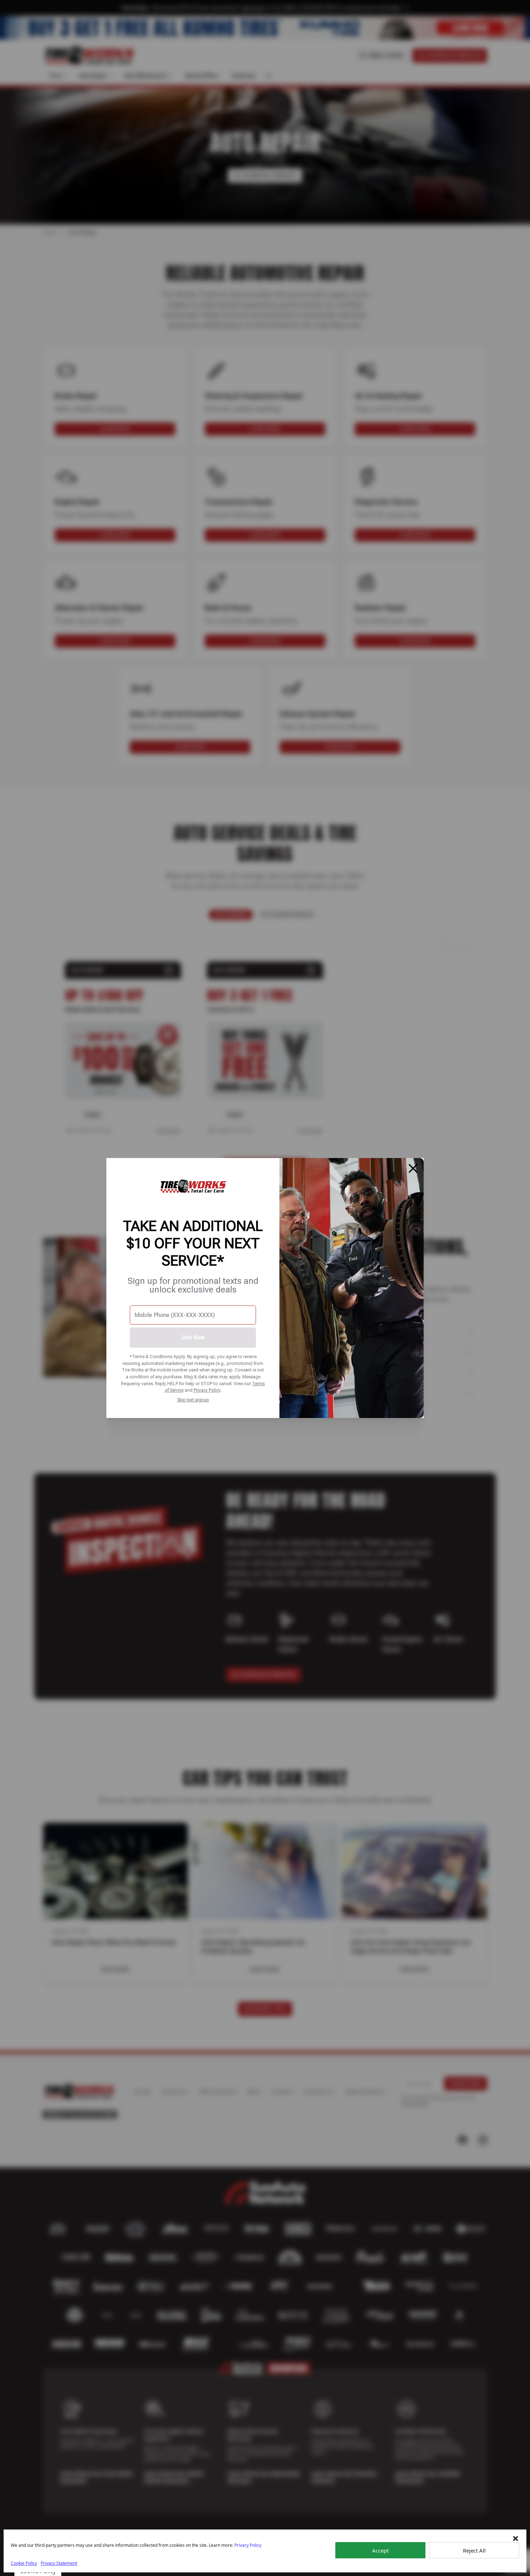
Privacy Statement (59, 2563)
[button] (516, 2539)
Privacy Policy (207, 1390)
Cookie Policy (24, 2563)
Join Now (193, 1337)
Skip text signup (193, 1400)
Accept (380, 2550)
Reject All (474, 2550)
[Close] (413, 1168)
